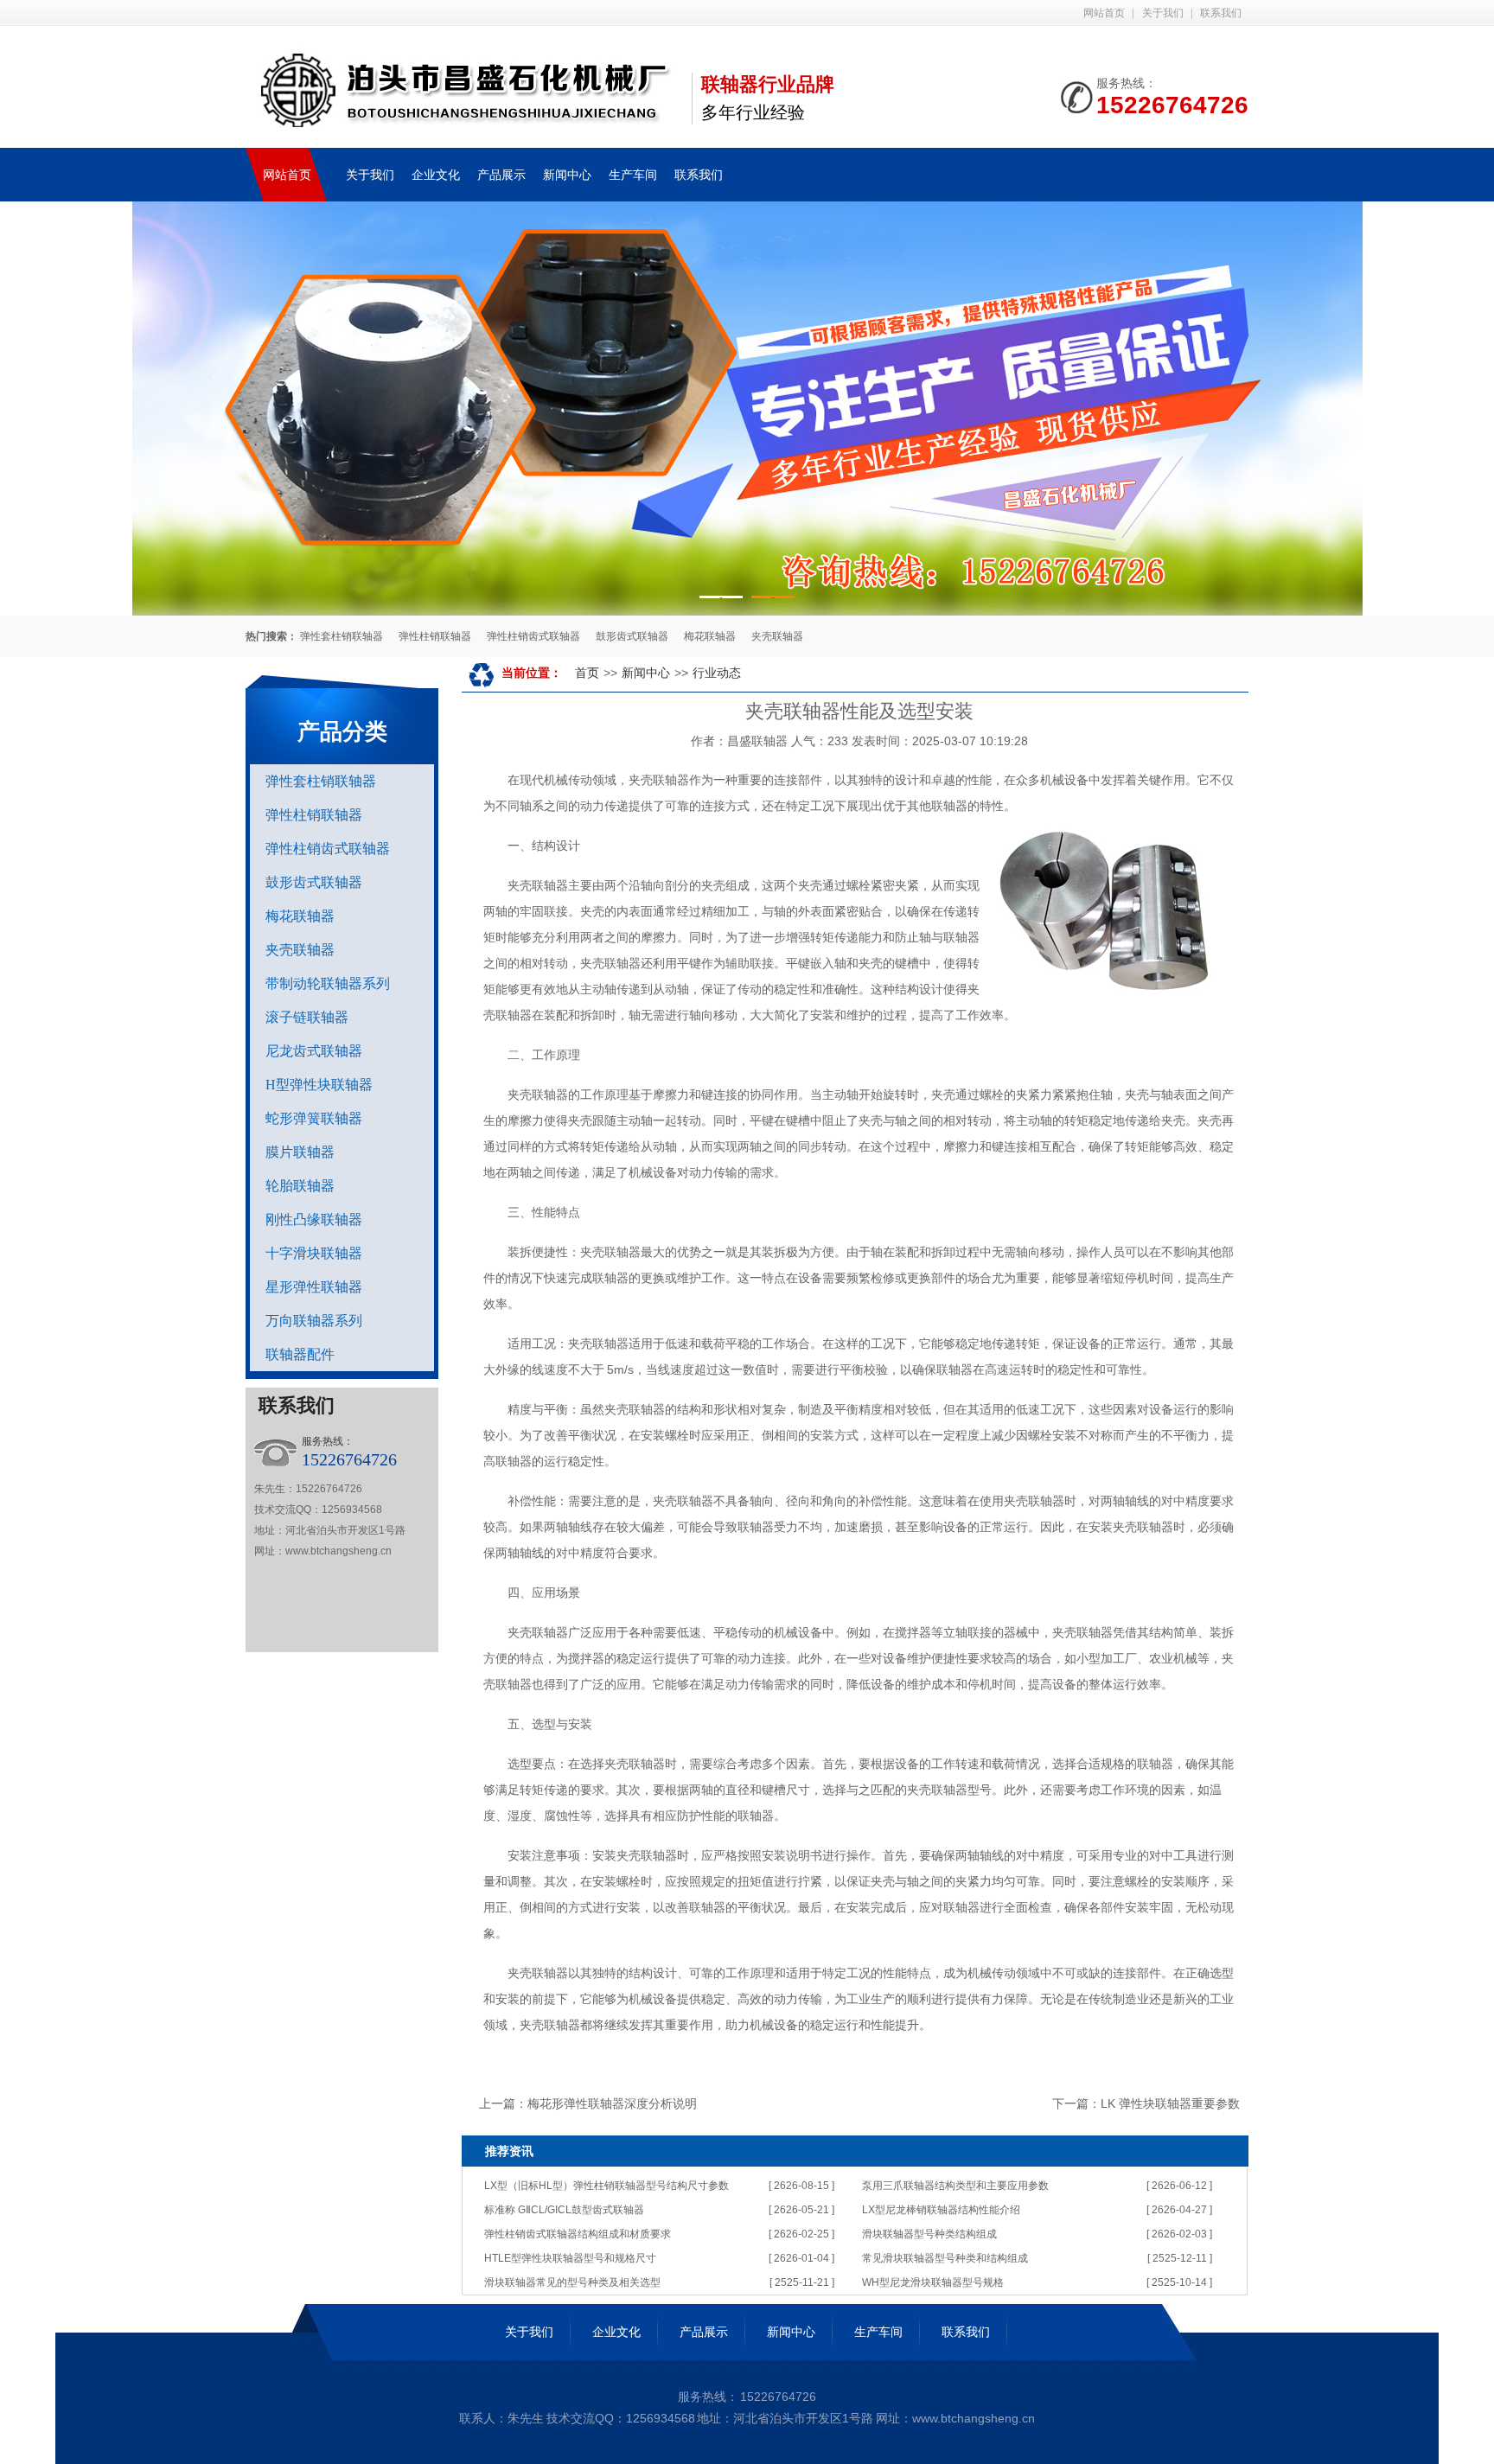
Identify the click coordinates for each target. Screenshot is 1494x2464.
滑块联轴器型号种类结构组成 (929, 2234)
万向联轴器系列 (314, 1321)
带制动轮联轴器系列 (328, 983)
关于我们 (1163, 13)
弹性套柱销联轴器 (342, 636)
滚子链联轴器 (307, 1017)
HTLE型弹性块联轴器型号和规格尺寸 (570, 2258)
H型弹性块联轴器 (319, 1085)
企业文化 (436, 175)
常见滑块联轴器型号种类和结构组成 (945, 2258)
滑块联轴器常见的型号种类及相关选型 (572, 2282)
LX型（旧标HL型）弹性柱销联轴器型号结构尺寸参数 (607, 2186)
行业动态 (717, 673)
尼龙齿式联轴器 (314, 1051)
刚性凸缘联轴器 (314, 1219)
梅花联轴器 (710, 636)
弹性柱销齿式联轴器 (533, 636)
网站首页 (1104, 13)
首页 (587, 673)
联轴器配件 (300, 1354)
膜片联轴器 (300, 1152)
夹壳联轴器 (777, 636)
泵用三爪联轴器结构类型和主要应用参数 (955, 2186)
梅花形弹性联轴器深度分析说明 (612, 2103)
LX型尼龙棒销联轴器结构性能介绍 (941, 2210)
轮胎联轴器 (300, 1186)
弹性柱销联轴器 (435, 636)
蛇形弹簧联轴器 (314, 1118)
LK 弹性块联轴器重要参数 (1170, 2103)
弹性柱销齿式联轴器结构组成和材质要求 (578, 2234)
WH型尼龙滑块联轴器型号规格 (933, 2282)
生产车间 (633, 175)
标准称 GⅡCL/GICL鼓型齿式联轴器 (564, 2210)
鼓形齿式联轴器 (632, 636)
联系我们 (1221, 13)
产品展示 (501, 175)
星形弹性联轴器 (314, 1287)
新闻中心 (567, 175)
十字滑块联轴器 (314, 1253)
